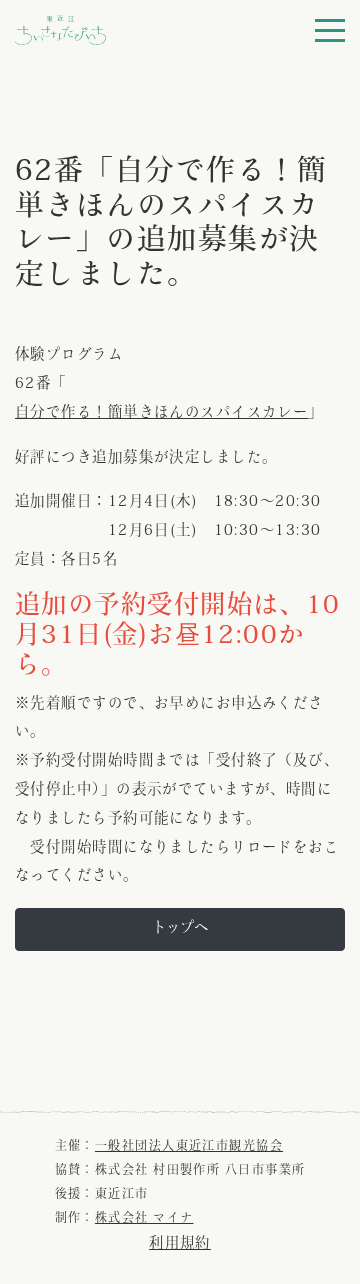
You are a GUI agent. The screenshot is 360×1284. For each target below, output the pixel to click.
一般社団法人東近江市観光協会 (189, 1147)
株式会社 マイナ (144, 1219)
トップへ (180, 928)
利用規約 (180, 1244)
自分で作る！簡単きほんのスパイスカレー (161, 413)
